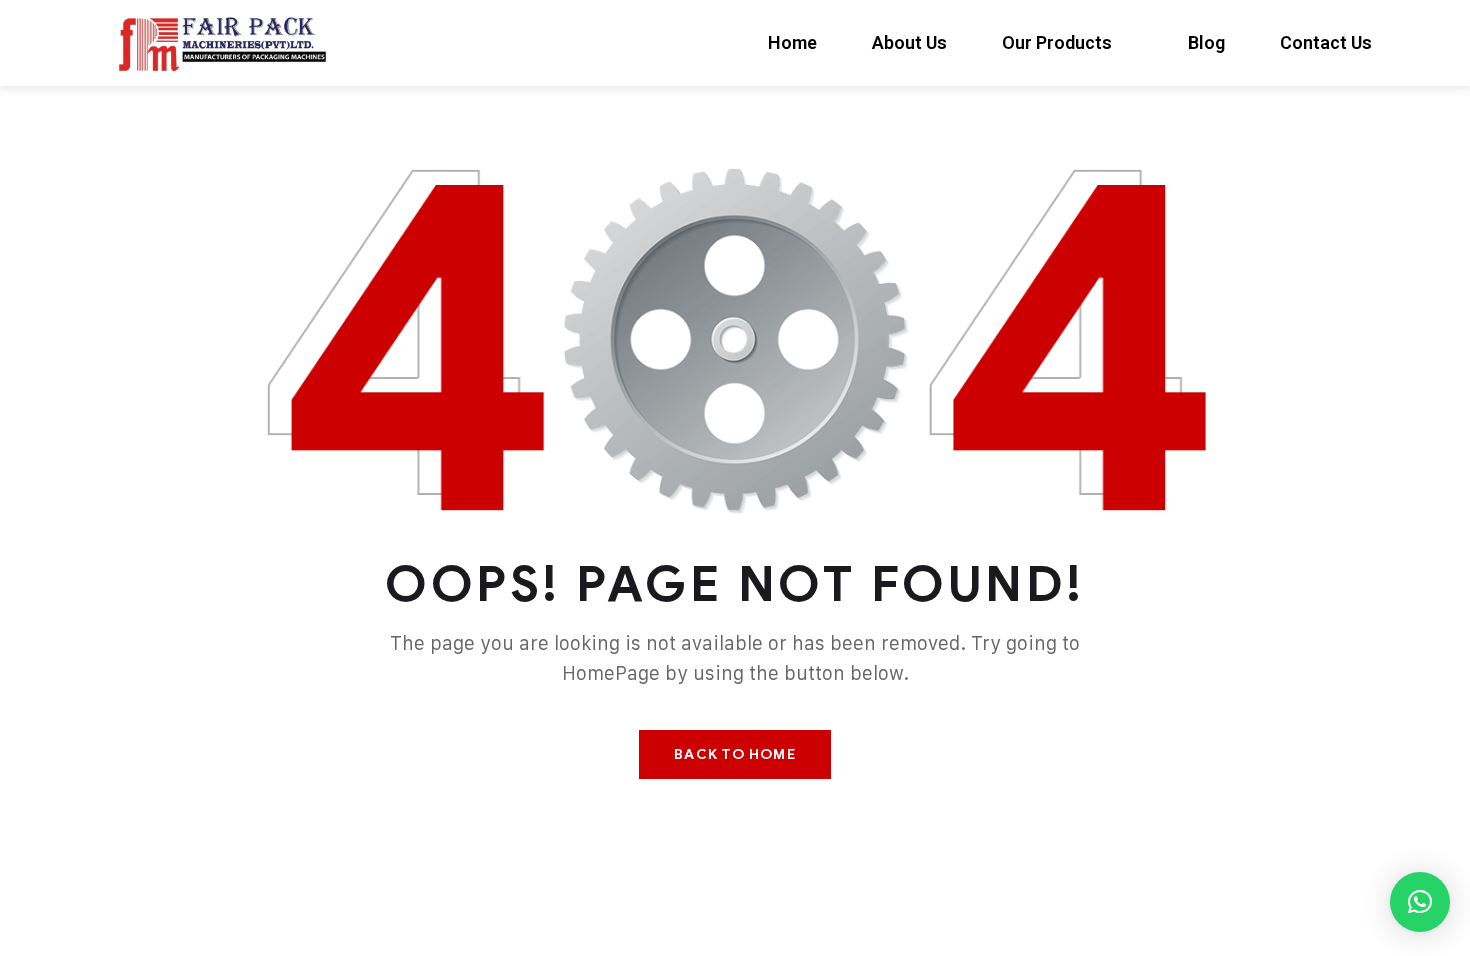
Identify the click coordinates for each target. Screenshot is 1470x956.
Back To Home (734, 754)
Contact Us (1326, 42)
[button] (1420, 902)
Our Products (1057, 42)
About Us (909, 42)
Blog (1206, 42)
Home (792, 42)
